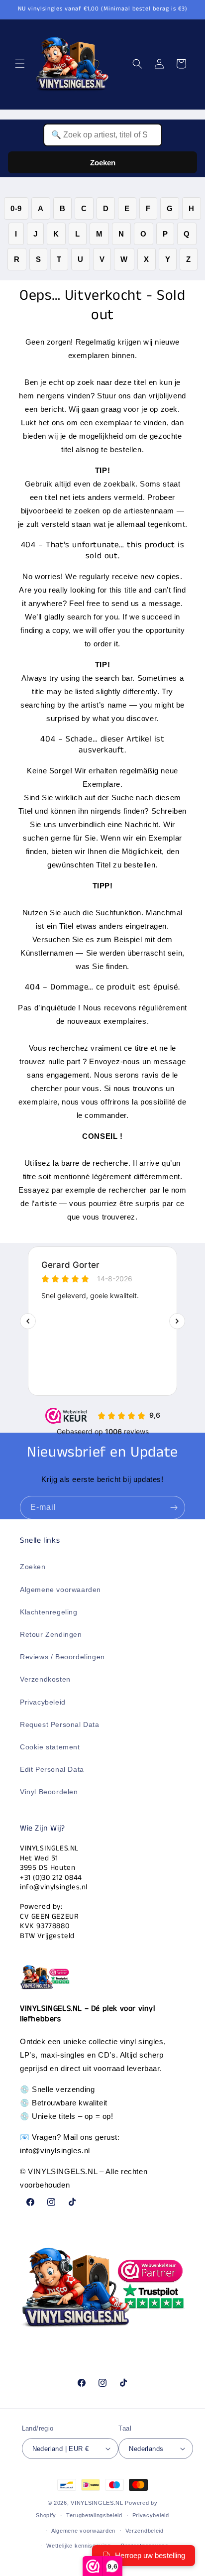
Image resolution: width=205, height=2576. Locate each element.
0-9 (16, 208)
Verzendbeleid (145, 2531)
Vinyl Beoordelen (49, 1792)
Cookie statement (50, 1747)
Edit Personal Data (52, 1769)
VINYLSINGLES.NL (97, 2503)
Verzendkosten (45, 1679)
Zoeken (103, 163)
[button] (20, 64)
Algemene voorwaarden (60, 1590)
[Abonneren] (174, 1508)
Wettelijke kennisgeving (78, 2546)
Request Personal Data (60, 1724)
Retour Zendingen (51, 1634)
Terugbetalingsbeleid (94, 2515)
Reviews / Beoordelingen (62, 1657)
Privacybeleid (43, 1702)
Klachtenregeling (49, 1612)
